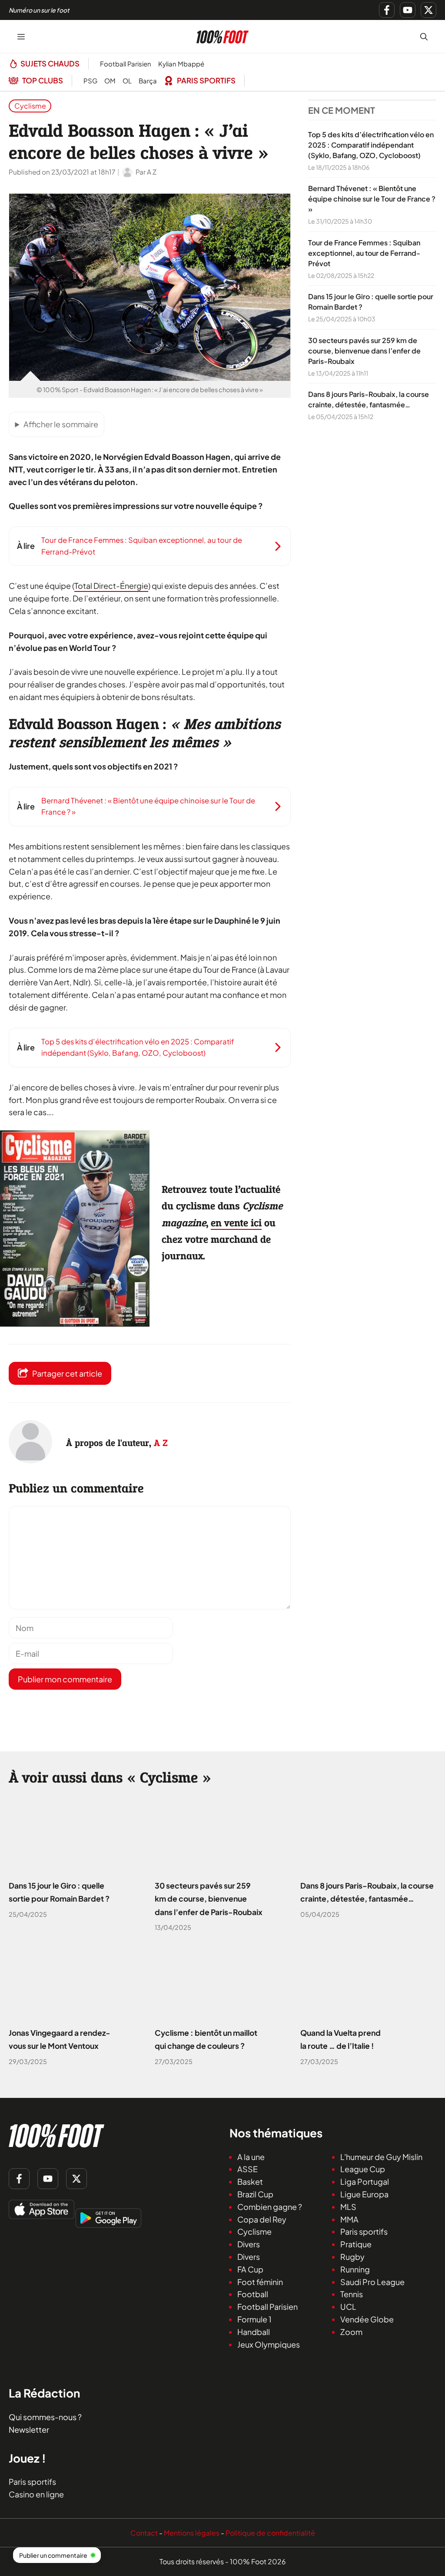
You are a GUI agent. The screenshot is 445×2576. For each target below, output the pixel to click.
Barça (148, 81)
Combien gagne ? (270, 2206)
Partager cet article (67, 1373)
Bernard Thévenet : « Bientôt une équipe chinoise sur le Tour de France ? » (372, 199)
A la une (251, 2156)
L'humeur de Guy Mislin (381, 2156)
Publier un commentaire (53, 2555)
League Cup (363, 2169)
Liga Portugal (365, 2181)
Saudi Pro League (372, 2281)
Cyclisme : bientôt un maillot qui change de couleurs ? (206, 2040)
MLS (348, 2206)
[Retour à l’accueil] (222, 35)
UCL (348, 2307)
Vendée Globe (367, 2319)
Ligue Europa (364, 2194)
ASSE (247, 2169)
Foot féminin (260, 2281)
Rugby (352, 2257)
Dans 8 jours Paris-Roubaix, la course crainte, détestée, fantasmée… (367, 1892)
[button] (424, 36)
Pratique (356, 2244)
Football (253, 2294)
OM (110, 81)
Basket (250, 2181)
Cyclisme (30, 106)
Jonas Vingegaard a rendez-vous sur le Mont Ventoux (60, 2040)
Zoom (351, 2331)
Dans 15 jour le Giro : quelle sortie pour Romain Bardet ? (59, 1892)
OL (127, 81)
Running (355, 2269)
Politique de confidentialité (270, 2532)
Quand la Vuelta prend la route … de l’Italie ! (340, 2040)
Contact (144, 2532)
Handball (254, 2331)
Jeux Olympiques (269, 2344)
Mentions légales (192, 2532)
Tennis (352, 2294)
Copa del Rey (262, 2219)
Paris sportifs (364, 2231)
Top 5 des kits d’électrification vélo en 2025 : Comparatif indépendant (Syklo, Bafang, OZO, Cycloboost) (371, 145)
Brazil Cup (255, 2194)
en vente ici (236, 1223)
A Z (161, 1443)
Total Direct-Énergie (111, 586)
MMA (349, 2219)
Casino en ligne (36, 2494)
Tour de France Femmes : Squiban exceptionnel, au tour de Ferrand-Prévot (364, 253)
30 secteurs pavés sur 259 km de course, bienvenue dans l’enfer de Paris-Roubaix (364, 351)
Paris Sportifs (206, 80)
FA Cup (250, 2269)
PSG (90, 81)
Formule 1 (254, 2319)
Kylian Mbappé (181, 64)
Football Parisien (126, 64)
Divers (249, 2244)
